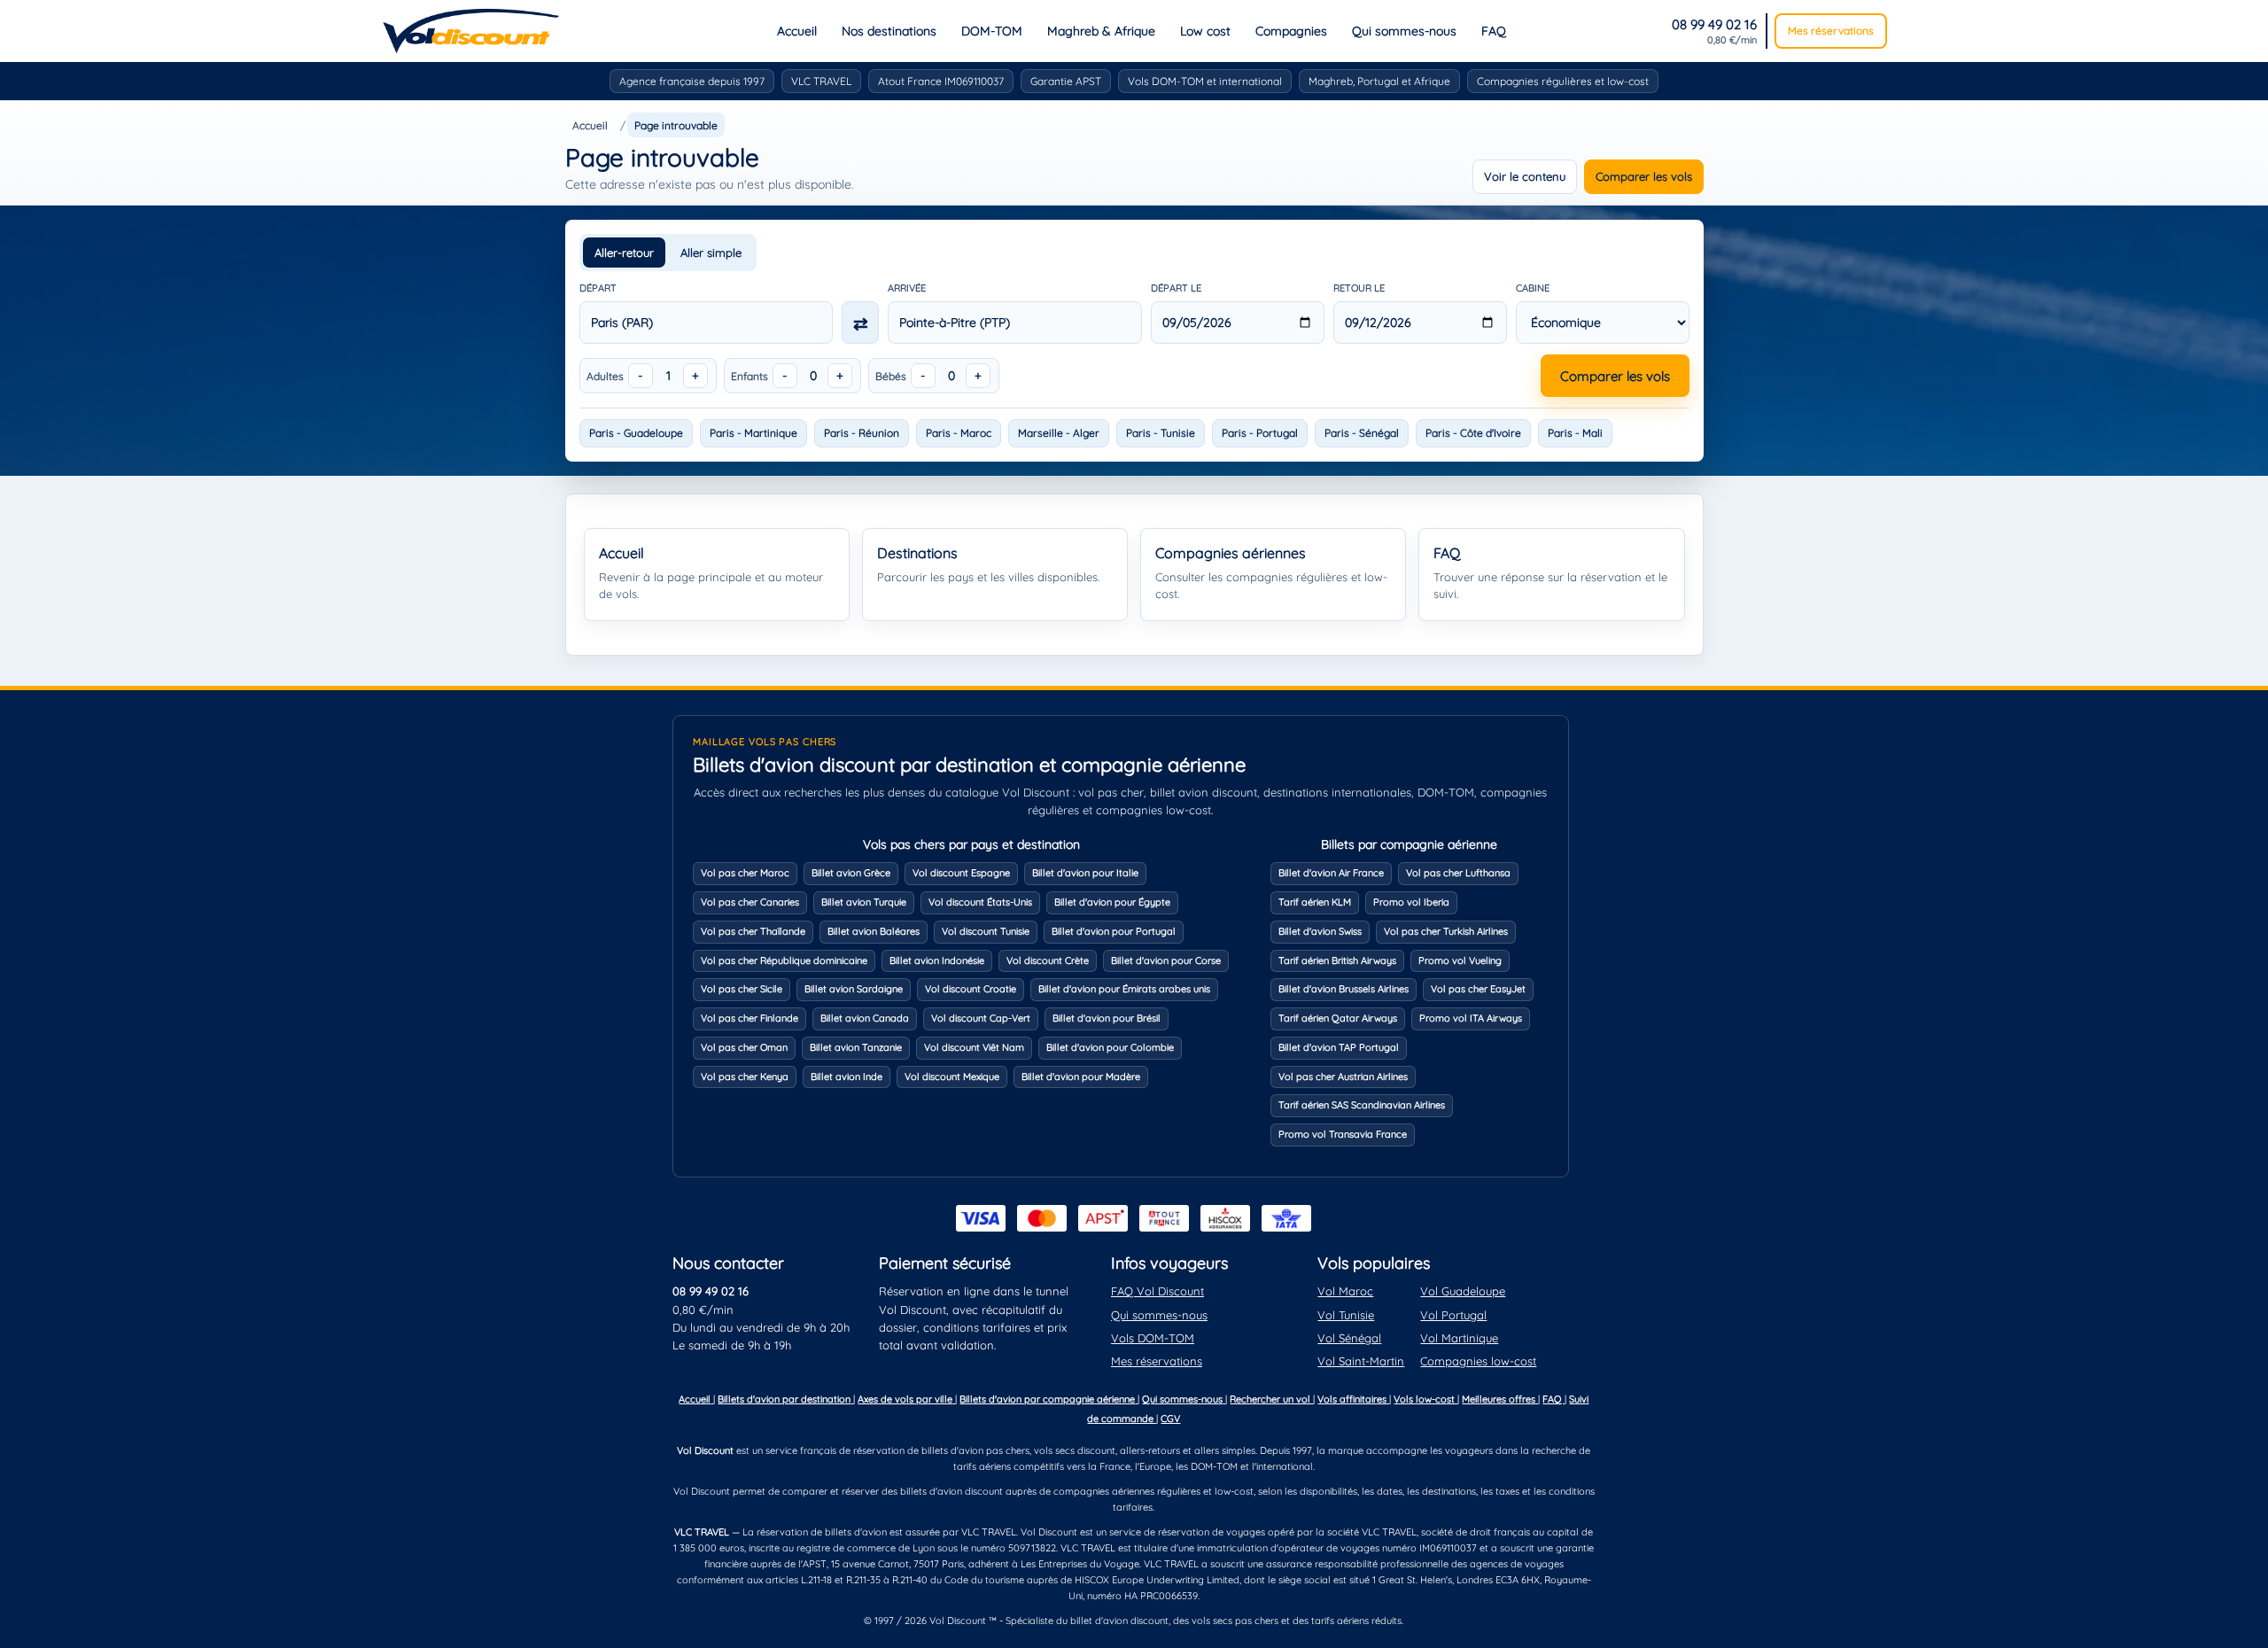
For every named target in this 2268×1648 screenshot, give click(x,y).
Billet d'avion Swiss (1320, 931)
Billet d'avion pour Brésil (1107, 1018)
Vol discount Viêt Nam (974, 1047)
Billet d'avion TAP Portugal (1339, 1047)
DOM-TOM (992, 31)
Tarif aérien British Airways (1337, 960)
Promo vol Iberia (1411, 902)
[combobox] (707, 323)
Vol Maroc (1345, 1291)
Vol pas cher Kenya (745, 1077)
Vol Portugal (1453, 1315)
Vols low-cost (1425, 1399)
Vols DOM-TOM (1153, 1338)
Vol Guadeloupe (1463, 1291)
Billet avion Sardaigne (854, 989)
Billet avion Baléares (874, 931)
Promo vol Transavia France (1343, 1134)
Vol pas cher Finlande (750, 1018)
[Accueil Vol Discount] (471, 31)
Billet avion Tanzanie (856, 1047)
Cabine (1533, 288)
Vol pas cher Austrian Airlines (1343, 1077)
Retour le (1359, 288)
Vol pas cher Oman (744, 1047)
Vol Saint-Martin (1361, 1361)
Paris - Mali (1575, 433)
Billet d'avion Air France (1331, 873)
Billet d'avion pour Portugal (1114, 931)
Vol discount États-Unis (980, 902)
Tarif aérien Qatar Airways (1338, 1018)
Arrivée (907, 288)
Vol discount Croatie (971, 989)
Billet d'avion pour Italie (1085, 873)
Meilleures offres (1500, 1399)
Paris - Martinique (753, 433)
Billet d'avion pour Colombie (1110, 1047)
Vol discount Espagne (961, 873)
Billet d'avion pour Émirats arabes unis (1124, 989)
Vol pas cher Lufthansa (1458, 873)
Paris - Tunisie (1161, 433)
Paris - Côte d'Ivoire (1473, 433)
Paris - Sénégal (1362, 433)
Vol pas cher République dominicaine (784, 960)
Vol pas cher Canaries (750, 902)
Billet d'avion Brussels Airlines (1344, 989)
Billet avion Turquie (864, 902)
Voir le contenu (1525, 176)
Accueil (797, 31)
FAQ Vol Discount (1157, 1291)
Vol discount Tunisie (986, 931)
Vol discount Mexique (952, 1077)
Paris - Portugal (1260, 433)
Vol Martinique (1459, 1338)
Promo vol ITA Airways (1471, 1018)
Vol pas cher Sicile (742, 989)
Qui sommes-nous (1404, 31)
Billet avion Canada (865, 1018)
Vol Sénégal (1349, 1338)
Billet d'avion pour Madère (1081, 1077)
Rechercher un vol (1271, 1399)
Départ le (1176, 288)
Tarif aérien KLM (1315, 902)
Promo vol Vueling (1460, 960)
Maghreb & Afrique (1101, 31)
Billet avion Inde (847, 1077)
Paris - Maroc (959, 433)
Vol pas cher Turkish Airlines (1446, 931)
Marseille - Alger (1059, 433)
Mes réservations (1831, 31)
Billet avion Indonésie (937, 960)
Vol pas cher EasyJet (1478, 989)
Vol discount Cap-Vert (981, 1018)
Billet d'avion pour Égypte (1112, 902)
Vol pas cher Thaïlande (753, 931)
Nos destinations (889, 31)
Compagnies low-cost (1478, 1361)
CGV (1170, 1419)
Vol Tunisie (1346, 1315)
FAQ (1494, 31)
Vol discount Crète (1048, 960)
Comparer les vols (1644, 176)
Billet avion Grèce (851, 873)
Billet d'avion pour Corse (1166, 960)
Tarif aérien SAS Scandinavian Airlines (1362, 1105)
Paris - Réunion (862, 433)
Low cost (1205, 31)
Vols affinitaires (1353, 1399)
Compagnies (1291, 31)
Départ (598, 288)
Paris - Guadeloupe (636, 433)
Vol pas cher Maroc (745, 873)
